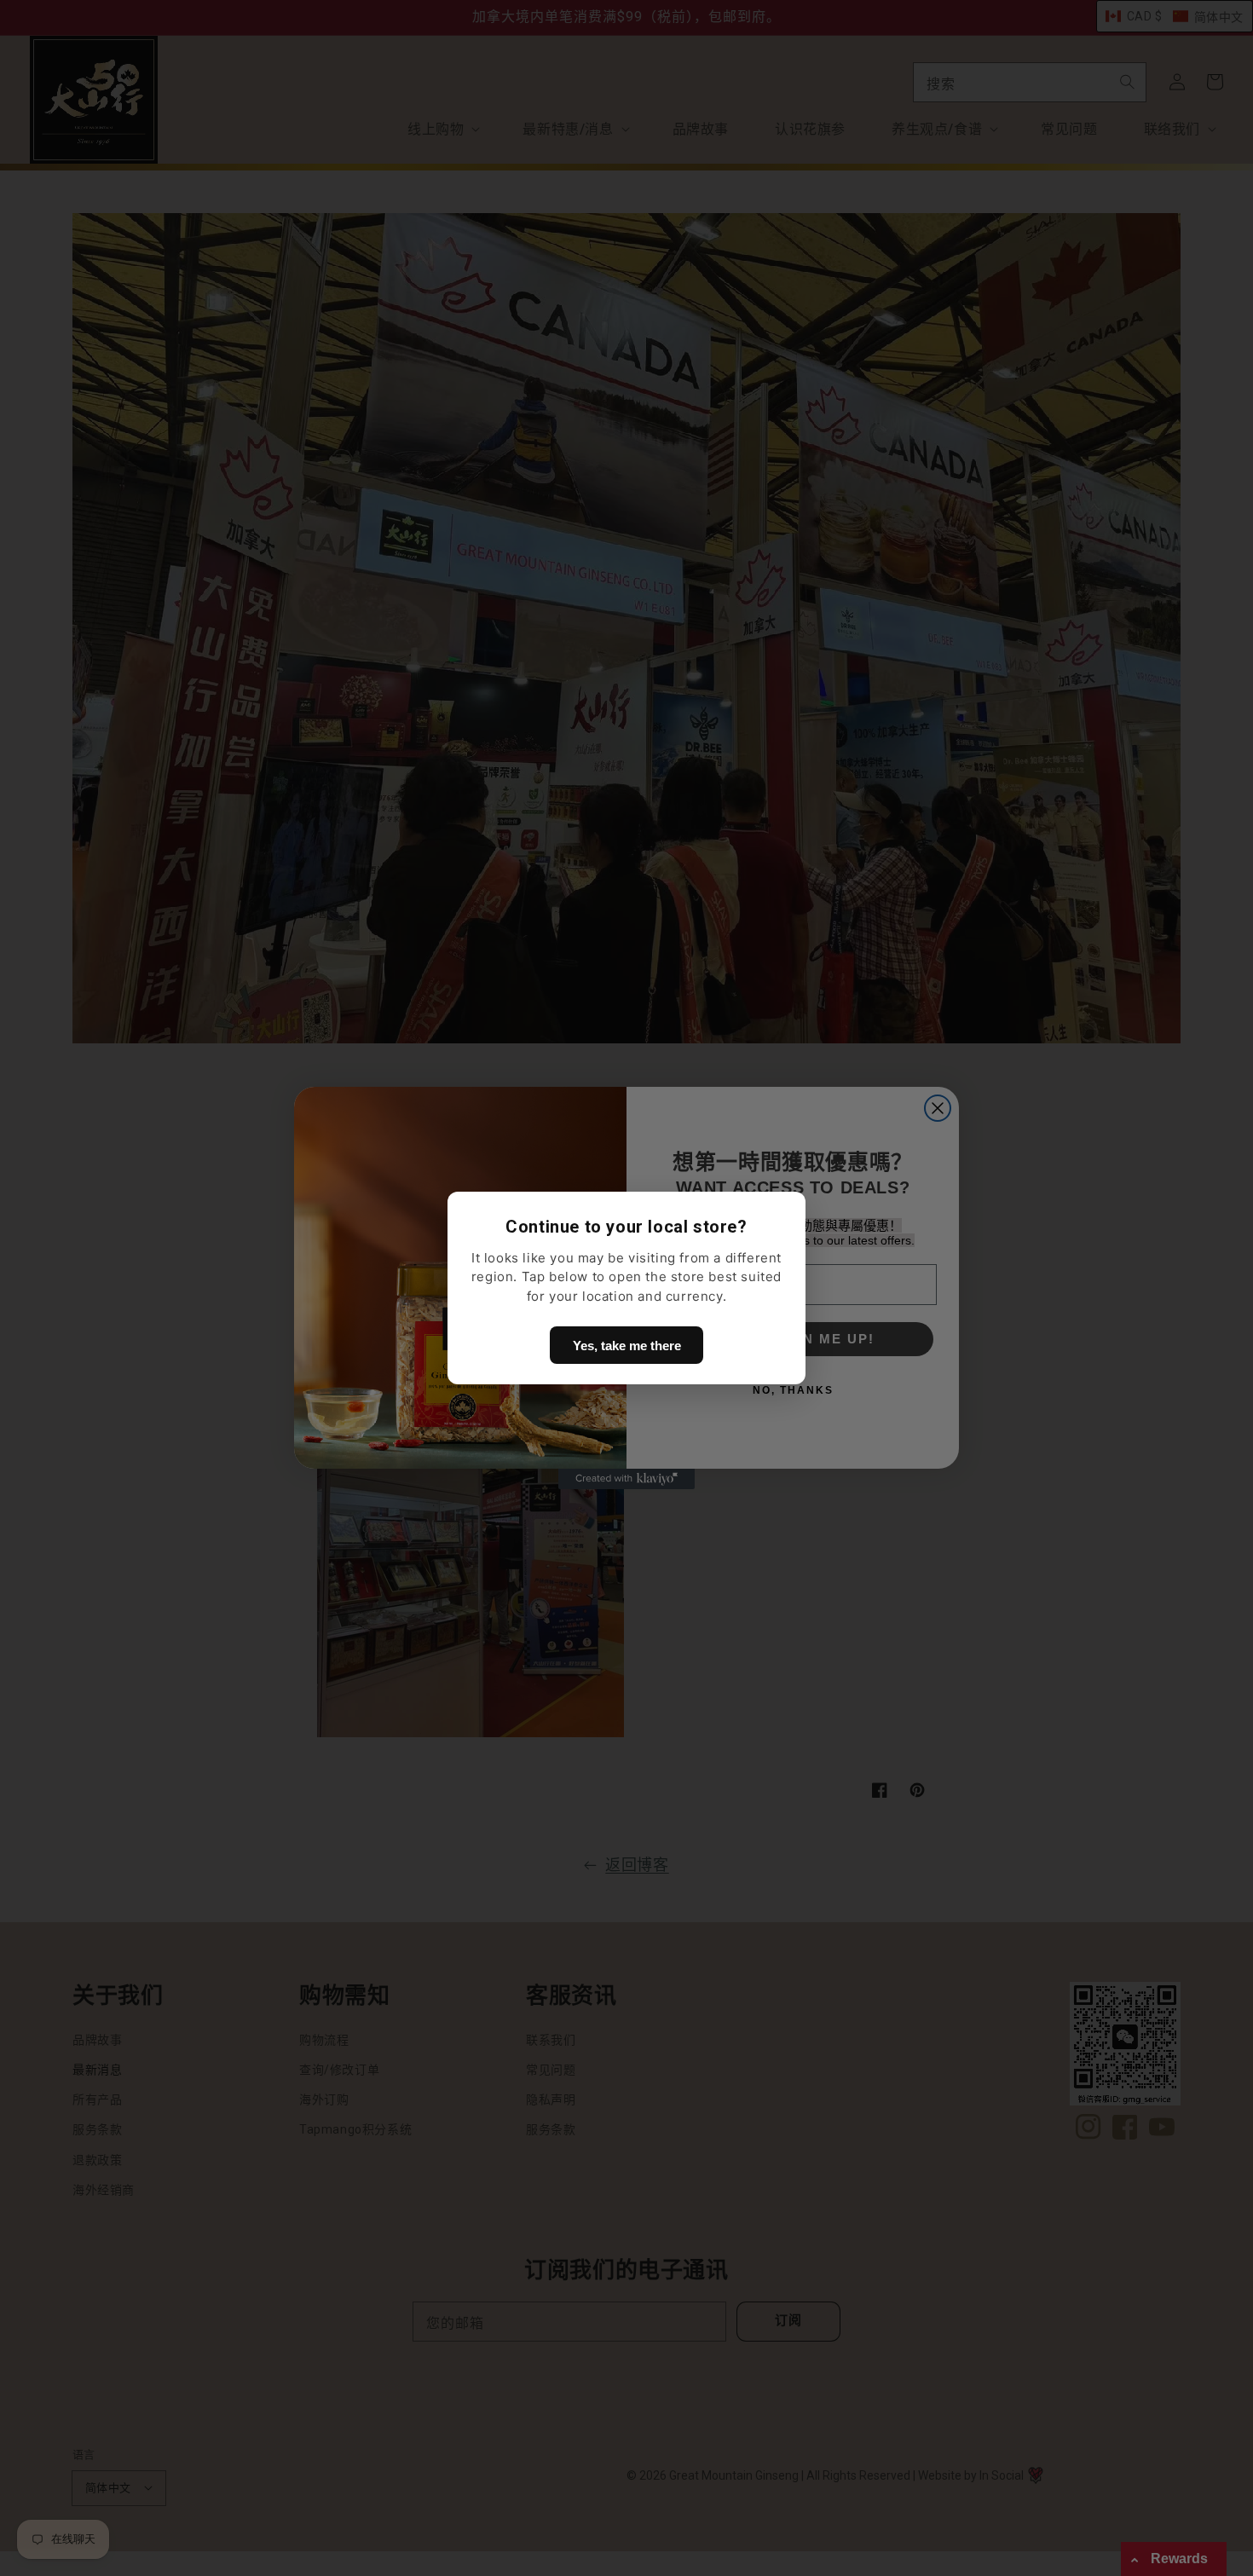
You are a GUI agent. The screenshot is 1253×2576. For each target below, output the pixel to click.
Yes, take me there (627, 1346)
